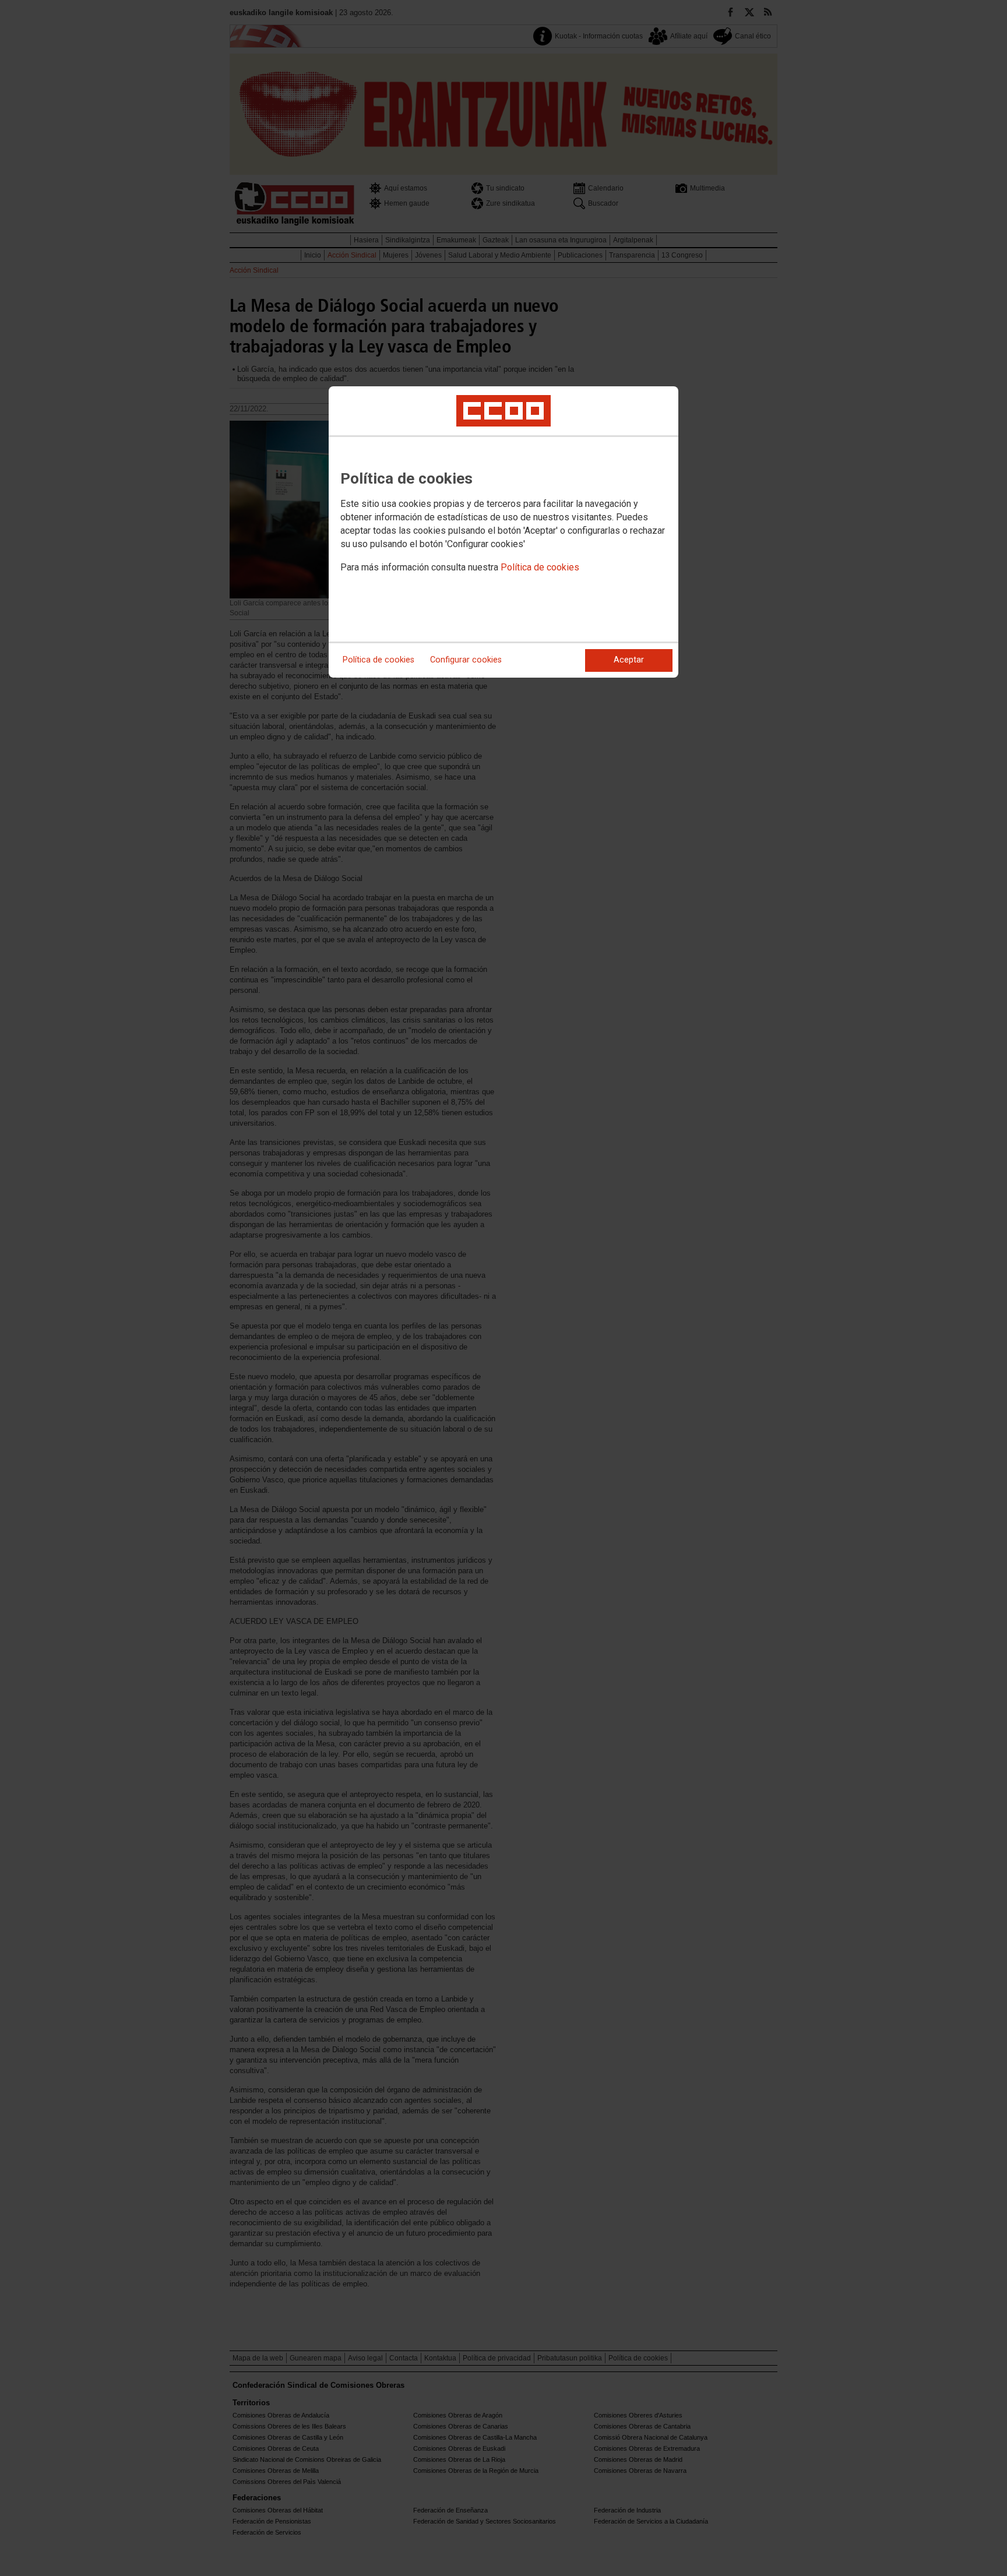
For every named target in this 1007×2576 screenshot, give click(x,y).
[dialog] (503, 532)
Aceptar (629, 660)
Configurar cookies (466, 660)
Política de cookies (540, 567)
